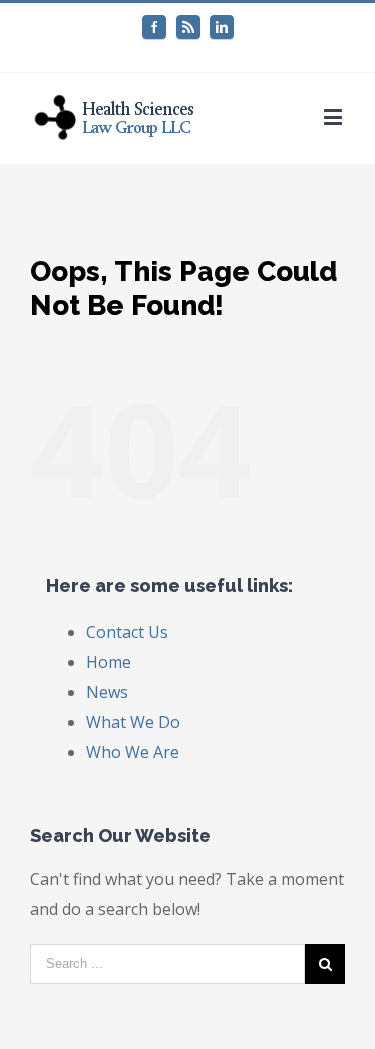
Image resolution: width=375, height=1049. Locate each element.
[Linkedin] (222, 27)
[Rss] (188, 27)
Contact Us (127, 632)
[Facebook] (154, 27)
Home (108, 662)
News (107, 692)
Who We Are (132, 752)
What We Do (133, 722)
